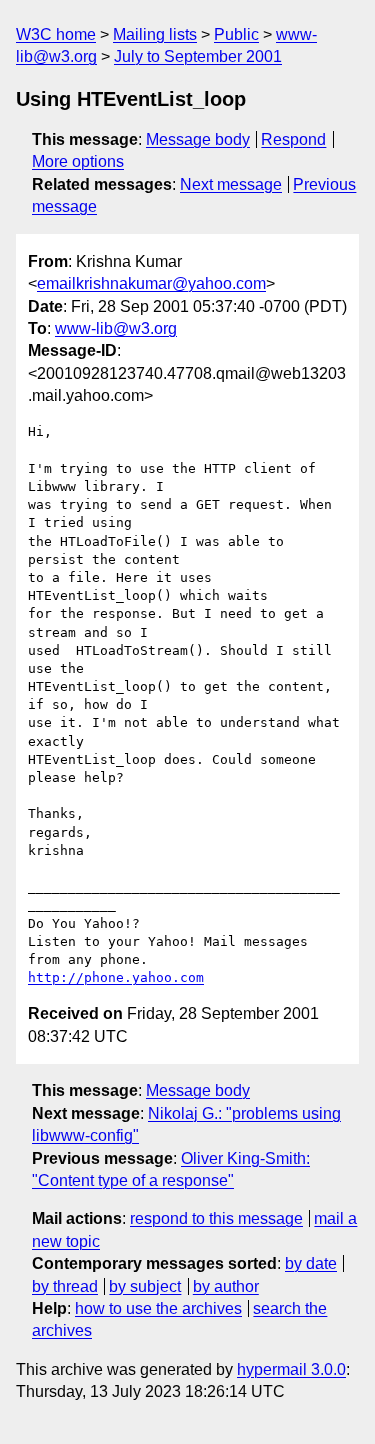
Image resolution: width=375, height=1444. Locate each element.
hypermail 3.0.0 (291, 1369)
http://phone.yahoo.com (116, 977)
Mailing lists (155, 34)
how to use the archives (158, 1308)
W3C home (56, 34)
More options (78, 161)
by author (226, 1286)
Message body (198, 139)
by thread (65, 1286)
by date (311, 1263)
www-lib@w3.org (116, 328)
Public (236, 34)
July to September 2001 (198, 56)
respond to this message (216, 1218)
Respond (293, 139)
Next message (231, 184)
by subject (145, 1286)
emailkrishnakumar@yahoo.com (151, 283)
